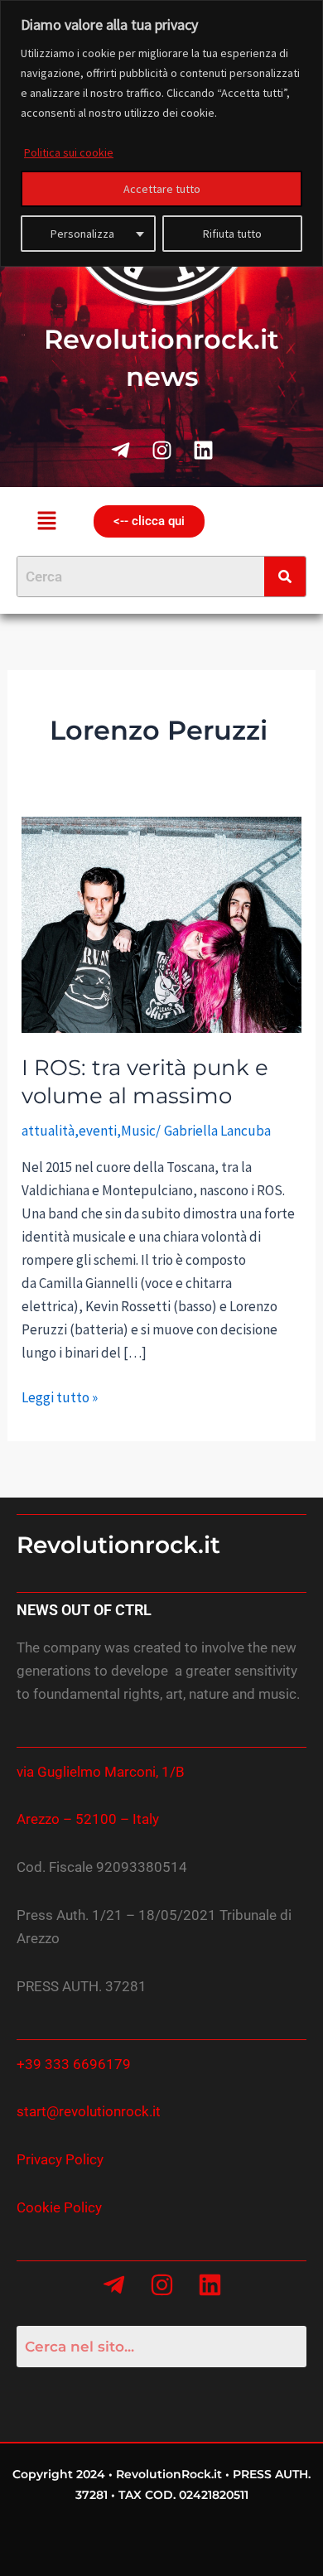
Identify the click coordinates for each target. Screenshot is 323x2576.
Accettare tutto (162, 189)
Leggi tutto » (60, 1396)
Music (138, 1131)
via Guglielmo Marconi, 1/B (101, 1772)
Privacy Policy (60, 2159)
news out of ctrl (84, 1610)
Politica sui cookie (69, 152)
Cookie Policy (59, 2207)
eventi (98, 1131)
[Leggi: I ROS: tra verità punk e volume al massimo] (161, 924)
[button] (46, 521)
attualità (48, 1131)
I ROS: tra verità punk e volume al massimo (145, 1082)
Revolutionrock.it (118, 1545)
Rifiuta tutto (232, 234)
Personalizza (82, 234)
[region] (161, 133)
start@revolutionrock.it (89, 2111)
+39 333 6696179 (74, 2064)
